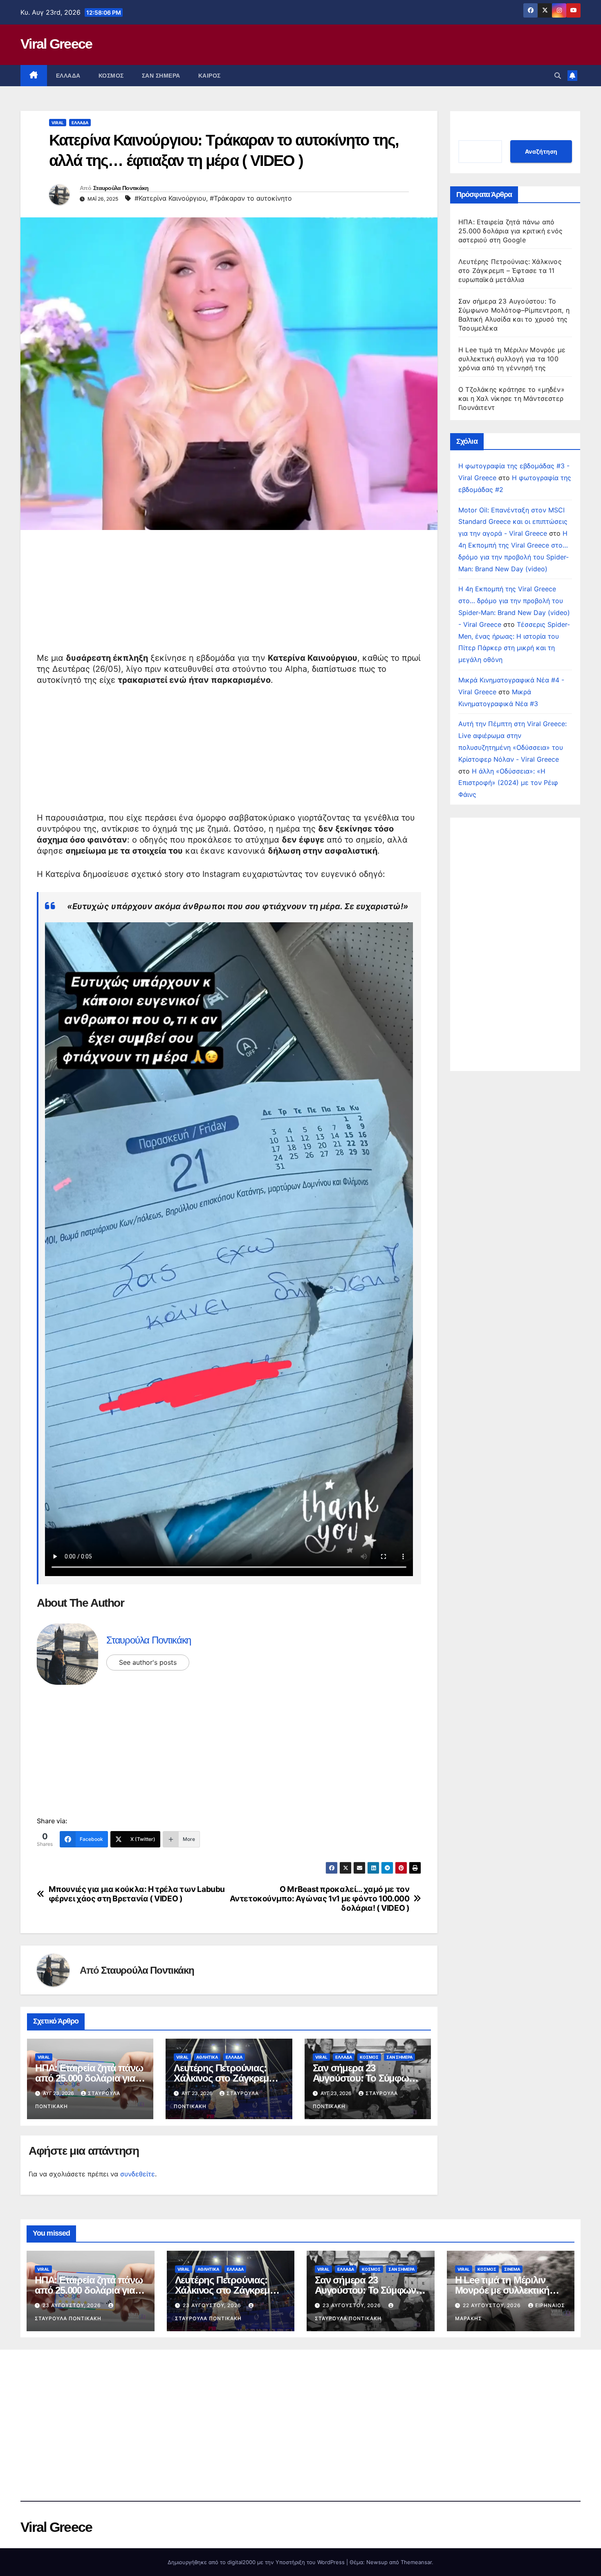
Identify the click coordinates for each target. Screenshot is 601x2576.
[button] (558, 76)
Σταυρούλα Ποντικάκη (121, 188)
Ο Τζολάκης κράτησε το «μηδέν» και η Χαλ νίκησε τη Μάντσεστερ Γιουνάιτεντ (511, 398)
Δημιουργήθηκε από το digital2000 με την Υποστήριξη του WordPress (257, 2562)
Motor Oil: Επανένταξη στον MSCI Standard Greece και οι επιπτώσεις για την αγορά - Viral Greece (513, 522)
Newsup (377, 2562)
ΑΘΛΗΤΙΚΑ (207, 2057)
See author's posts (148, 1662)
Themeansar (416, 2562)
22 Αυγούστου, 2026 (493, 2305)
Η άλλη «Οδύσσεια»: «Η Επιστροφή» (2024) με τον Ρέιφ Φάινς (508, 783)
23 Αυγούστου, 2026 (73, 2305)
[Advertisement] (229, 595)
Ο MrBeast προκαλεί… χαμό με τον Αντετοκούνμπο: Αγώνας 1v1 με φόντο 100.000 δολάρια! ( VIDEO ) (320, 1899)
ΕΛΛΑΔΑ (68, 76)
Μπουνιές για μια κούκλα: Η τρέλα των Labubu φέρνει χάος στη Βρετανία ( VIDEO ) (137, 1894)
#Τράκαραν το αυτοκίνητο (251, 198)
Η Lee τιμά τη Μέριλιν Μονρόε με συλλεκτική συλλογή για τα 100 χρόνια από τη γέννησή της (512, 359)
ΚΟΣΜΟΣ (111, 76)
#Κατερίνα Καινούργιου (170, 198)
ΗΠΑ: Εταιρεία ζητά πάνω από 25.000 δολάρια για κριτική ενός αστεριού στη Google (510, 231)
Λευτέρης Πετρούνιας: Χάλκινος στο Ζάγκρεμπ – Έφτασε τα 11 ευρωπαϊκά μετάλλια (510, 271)
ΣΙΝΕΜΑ (512, 2269)
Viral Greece (56, 44)
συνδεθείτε (138, 2174)
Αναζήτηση (541, 151)
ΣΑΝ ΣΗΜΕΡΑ (161, 76)
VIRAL (58, 123)
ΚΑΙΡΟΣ (210, 76)
